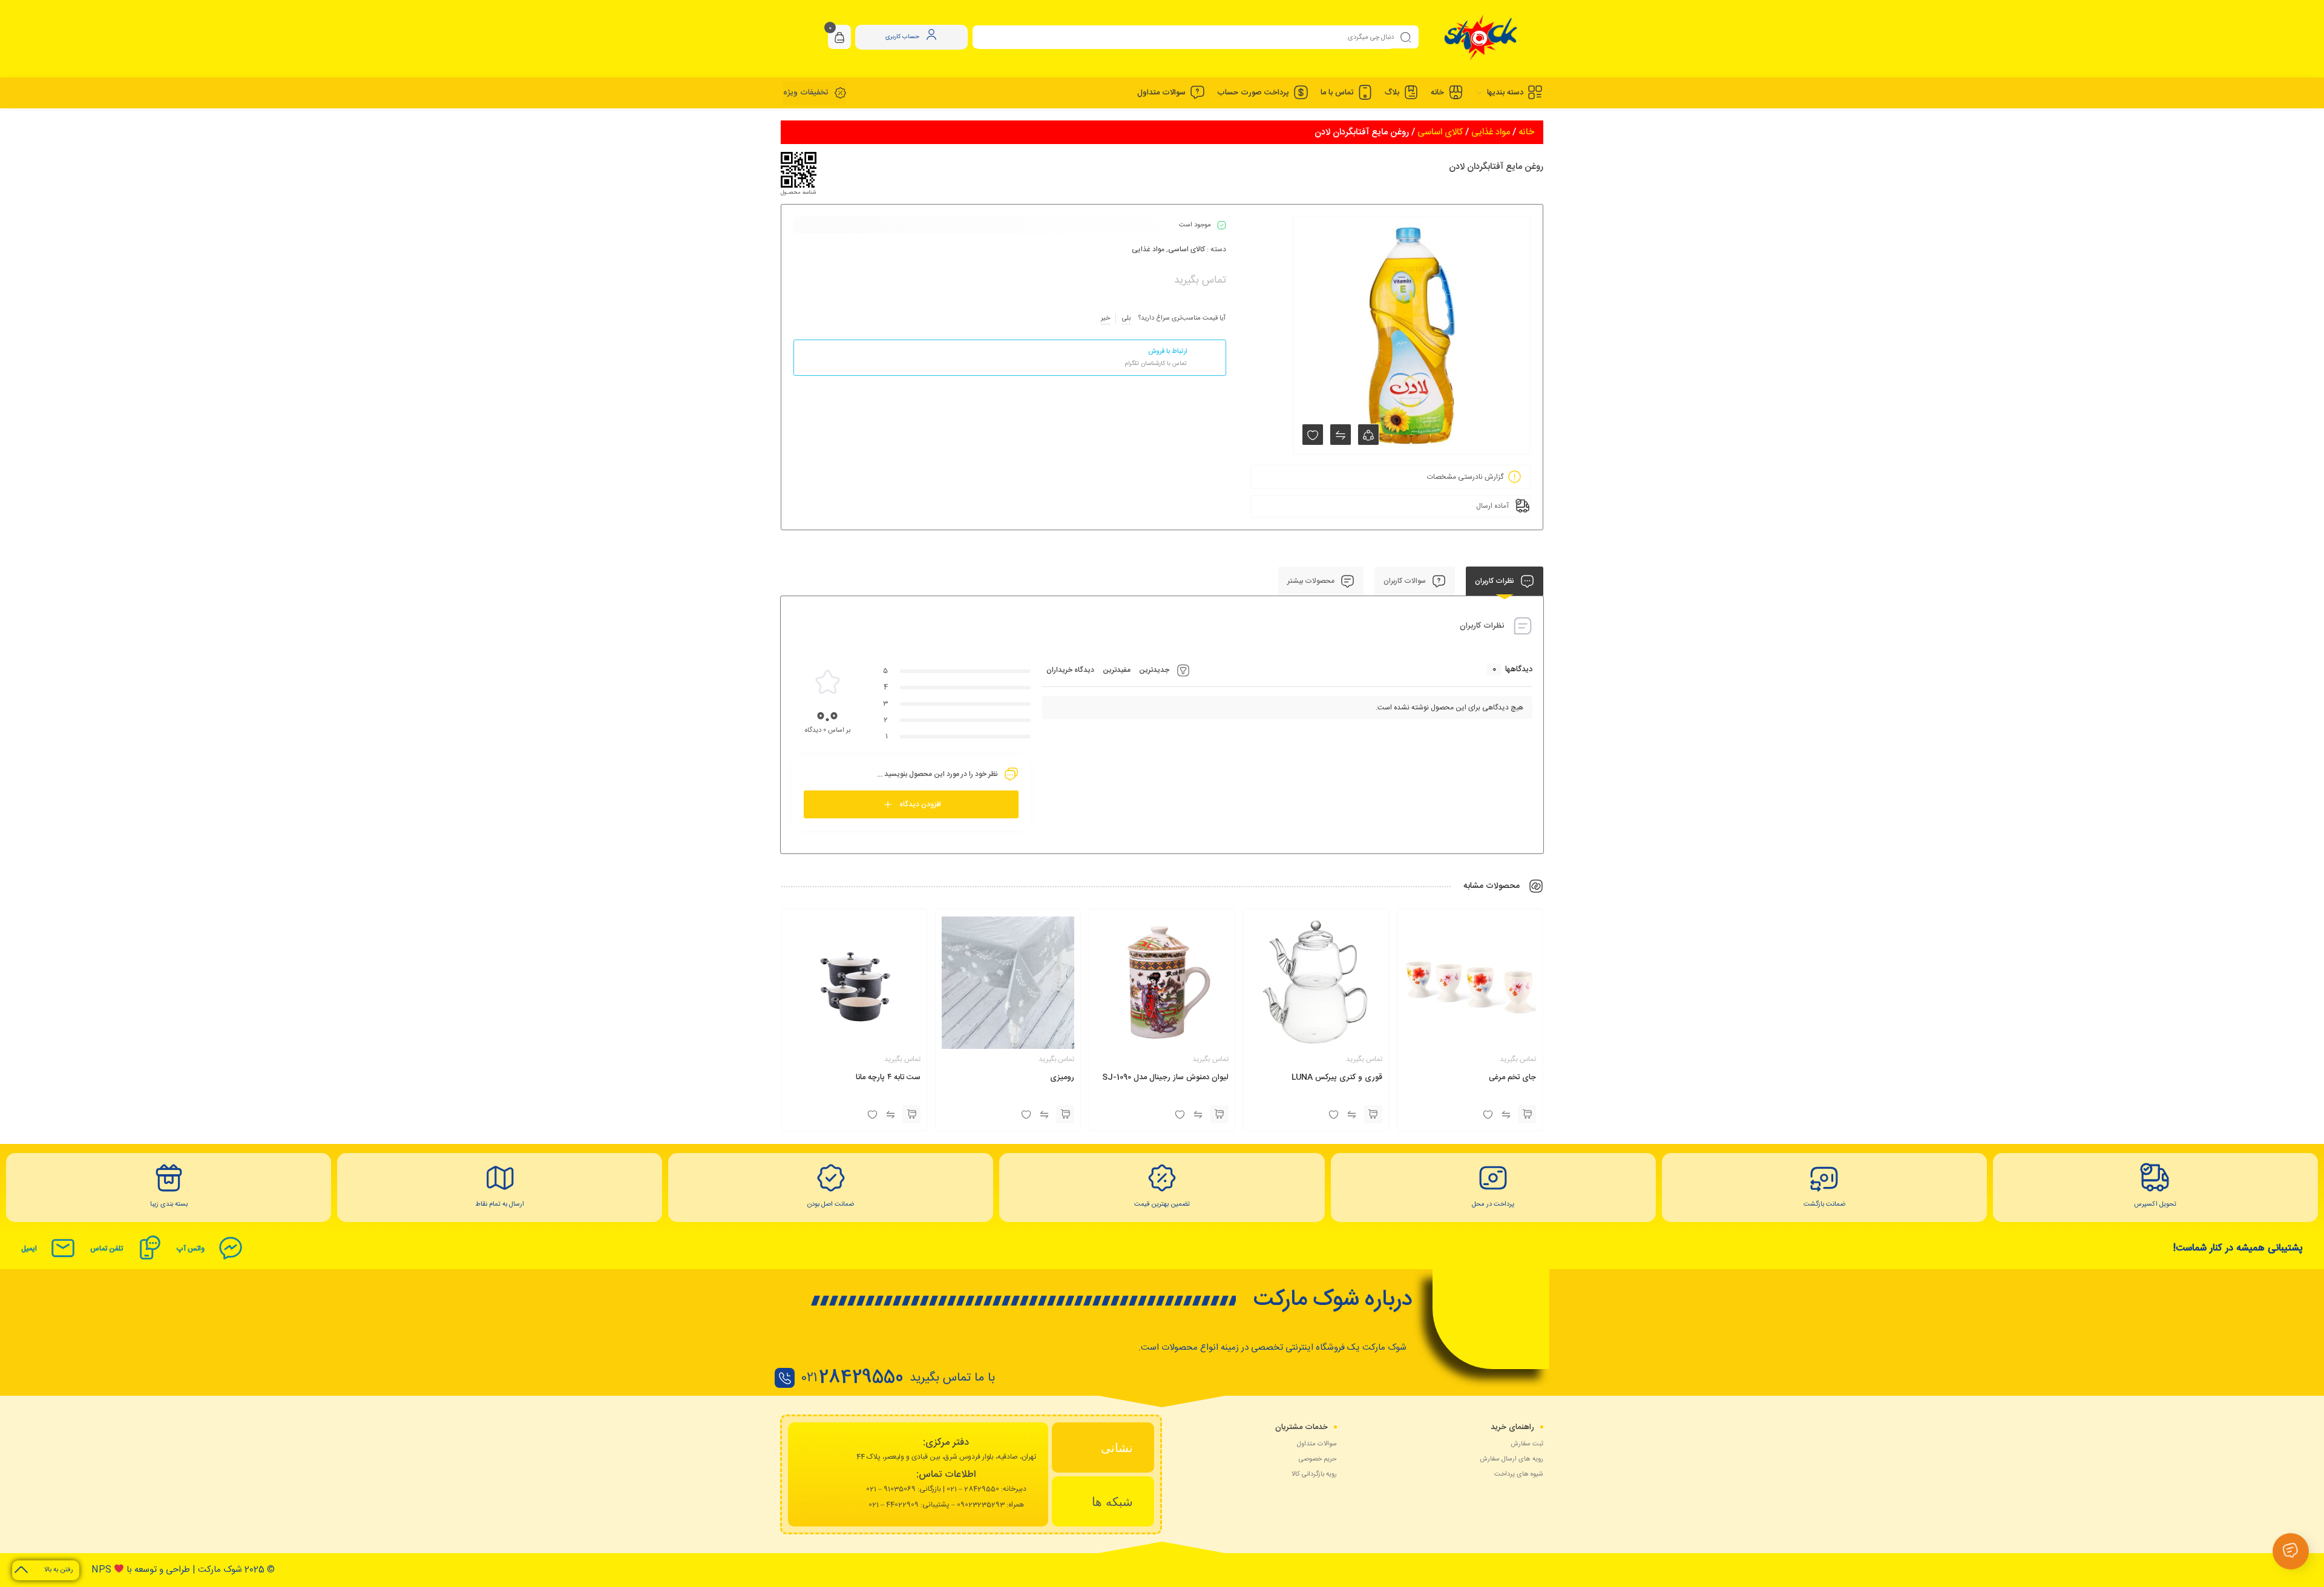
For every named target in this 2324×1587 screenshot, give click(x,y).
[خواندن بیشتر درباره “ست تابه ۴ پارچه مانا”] (911, 1114)
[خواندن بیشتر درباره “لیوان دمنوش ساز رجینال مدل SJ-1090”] (1219, 1114)
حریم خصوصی (1318, 1459)
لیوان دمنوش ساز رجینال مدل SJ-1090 (1165, 1077)
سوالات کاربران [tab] (1406, 581)
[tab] (1103, 1447)
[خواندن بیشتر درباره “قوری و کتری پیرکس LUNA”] (1373, 1114)
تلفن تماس (107, 1249)
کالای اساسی (1440, 132)
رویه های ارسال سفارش (1512, 1459)
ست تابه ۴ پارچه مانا (888, 1077)
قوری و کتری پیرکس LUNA (1337, 1077)
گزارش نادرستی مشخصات (1465, 477)
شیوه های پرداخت (1519, 1474)
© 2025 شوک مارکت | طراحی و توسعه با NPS (183, 1570)
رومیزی (1062, 1077)
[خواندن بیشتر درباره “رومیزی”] (1065, 1114)
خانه (1526, 132)
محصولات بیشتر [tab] (1312, 581)
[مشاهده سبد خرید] (839, 38)
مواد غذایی (1491, 132)
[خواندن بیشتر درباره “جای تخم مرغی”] (1527, 1114)
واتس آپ (190, 1249)
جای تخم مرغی (1512, 1077)
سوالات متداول (1317, 1444)
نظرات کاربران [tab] (1495, 581)
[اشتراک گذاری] (1368, 435)
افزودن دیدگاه (920, 804)
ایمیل (29, 1249)
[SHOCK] (1481, 37)
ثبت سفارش (1527, 1444)
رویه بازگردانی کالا (1314, 1474)
